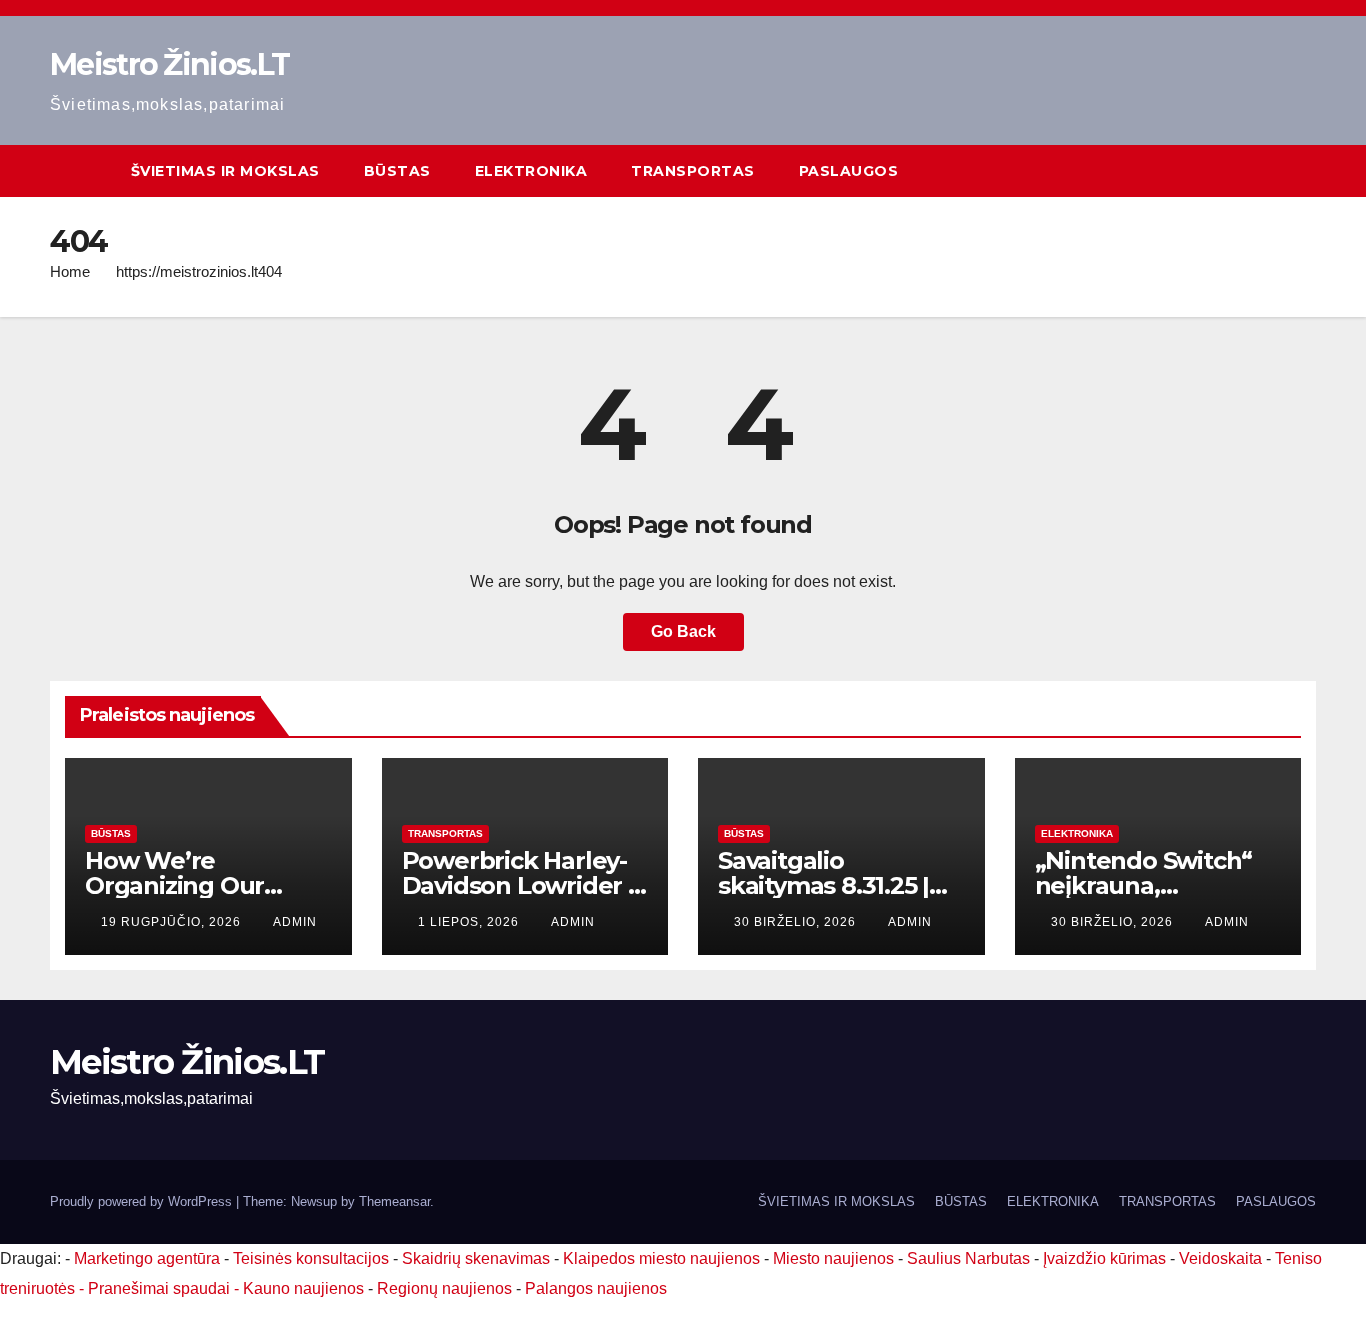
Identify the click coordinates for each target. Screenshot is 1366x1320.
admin (295, 922)
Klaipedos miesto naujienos (661, 1258)
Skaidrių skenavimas (476, 1258)
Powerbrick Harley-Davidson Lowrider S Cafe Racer (522, 885)
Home (70, 271)
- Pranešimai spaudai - (161, 1288)
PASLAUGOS (849, 171)
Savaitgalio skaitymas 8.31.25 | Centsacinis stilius (823, 885)
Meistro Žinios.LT (169, 64)
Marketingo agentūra (147, 1258)
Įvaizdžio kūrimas (1104, 1258)
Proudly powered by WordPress (143, 1201)
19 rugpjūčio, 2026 (173, 922)
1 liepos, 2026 (470, 922)
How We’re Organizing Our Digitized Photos (182, 885)
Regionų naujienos (444, 1288)
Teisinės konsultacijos (311, 1258)
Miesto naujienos (833, 1258)
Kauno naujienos (303, 1288)
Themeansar (394, 1201)
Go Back (683, 631)
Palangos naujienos (596, 1288)
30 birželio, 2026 (797, 922)
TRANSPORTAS (693, 171)
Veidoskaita (1220, 1258)
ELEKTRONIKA (531, 171)
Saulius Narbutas (968, 1258)
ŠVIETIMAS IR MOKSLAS (225, 171)
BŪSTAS (397, 171)
